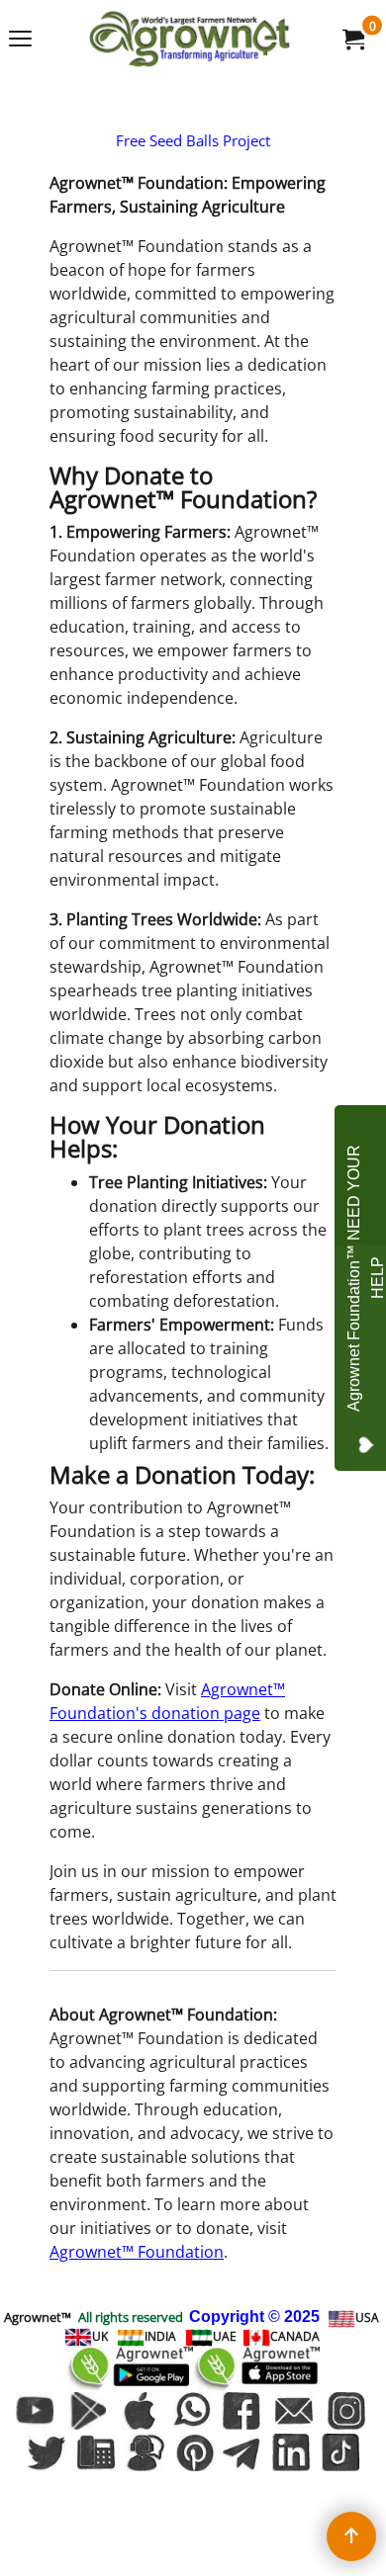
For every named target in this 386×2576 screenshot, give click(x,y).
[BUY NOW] (352, 39)
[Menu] (20, 41)
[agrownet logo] (189, 39)
